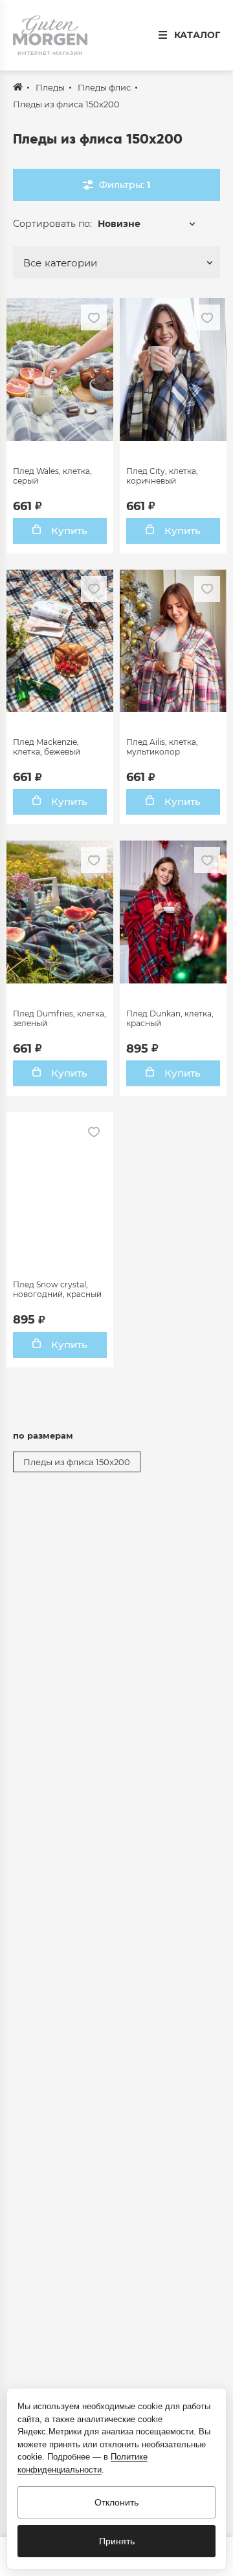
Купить (68, 531)
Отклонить (116, 2502)
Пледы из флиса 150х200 (77, 1462)
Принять (117, 2541)
